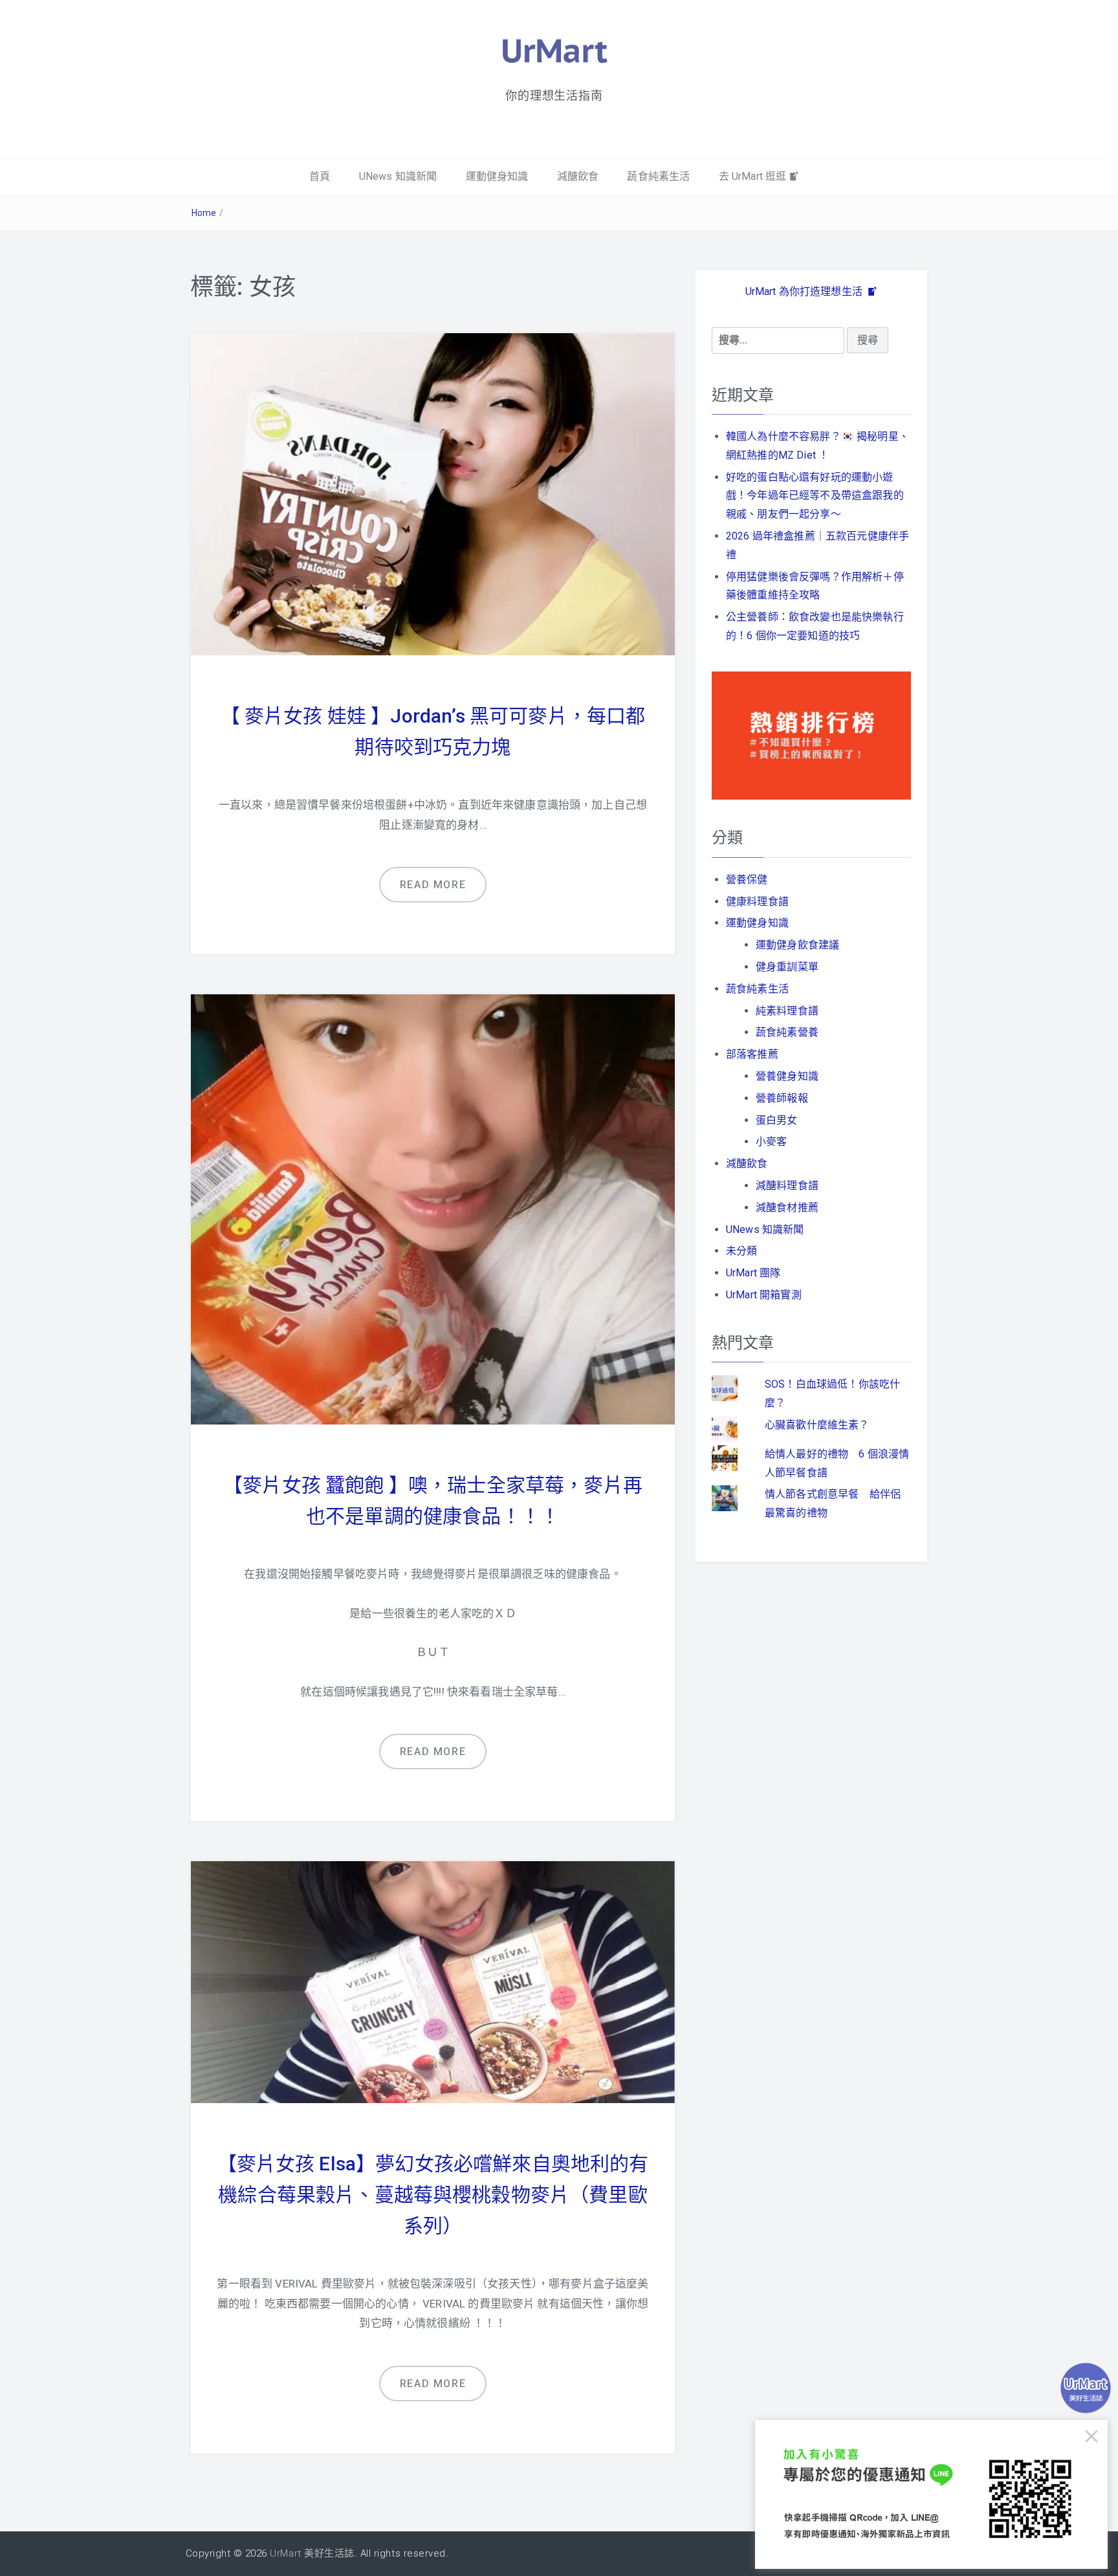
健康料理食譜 (757, 901)
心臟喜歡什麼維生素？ (817, 1425)
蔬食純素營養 (787, 1032)
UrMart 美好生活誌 (312, 2553)
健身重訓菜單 (787, 967)
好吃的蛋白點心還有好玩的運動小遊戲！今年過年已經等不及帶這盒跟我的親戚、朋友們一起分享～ (815, 496)
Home (204, 213)
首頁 (320, 176)
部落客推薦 (752, 1054)
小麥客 (771, 1141)
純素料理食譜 (787, 1011)
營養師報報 (782, 1098)
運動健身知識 (497, 176)
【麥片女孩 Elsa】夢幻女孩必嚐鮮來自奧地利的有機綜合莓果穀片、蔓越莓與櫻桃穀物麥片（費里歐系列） (433, 2195)
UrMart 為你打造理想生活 (806, 291)
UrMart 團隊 (753, 1273)
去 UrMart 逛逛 (753, 176)
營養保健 (747, 879)
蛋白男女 (777, 1120)
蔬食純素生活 (658, 176)
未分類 (741, 1251)
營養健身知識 (787, 1076)
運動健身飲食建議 (797, 945)
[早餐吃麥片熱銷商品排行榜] (811, 735)
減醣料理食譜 (787, 1185)
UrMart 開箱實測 (764, 1295)
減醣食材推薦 (787, 1207)
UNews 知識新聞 (398, 176)
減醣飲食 (578, 176)
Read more (433, 885)
